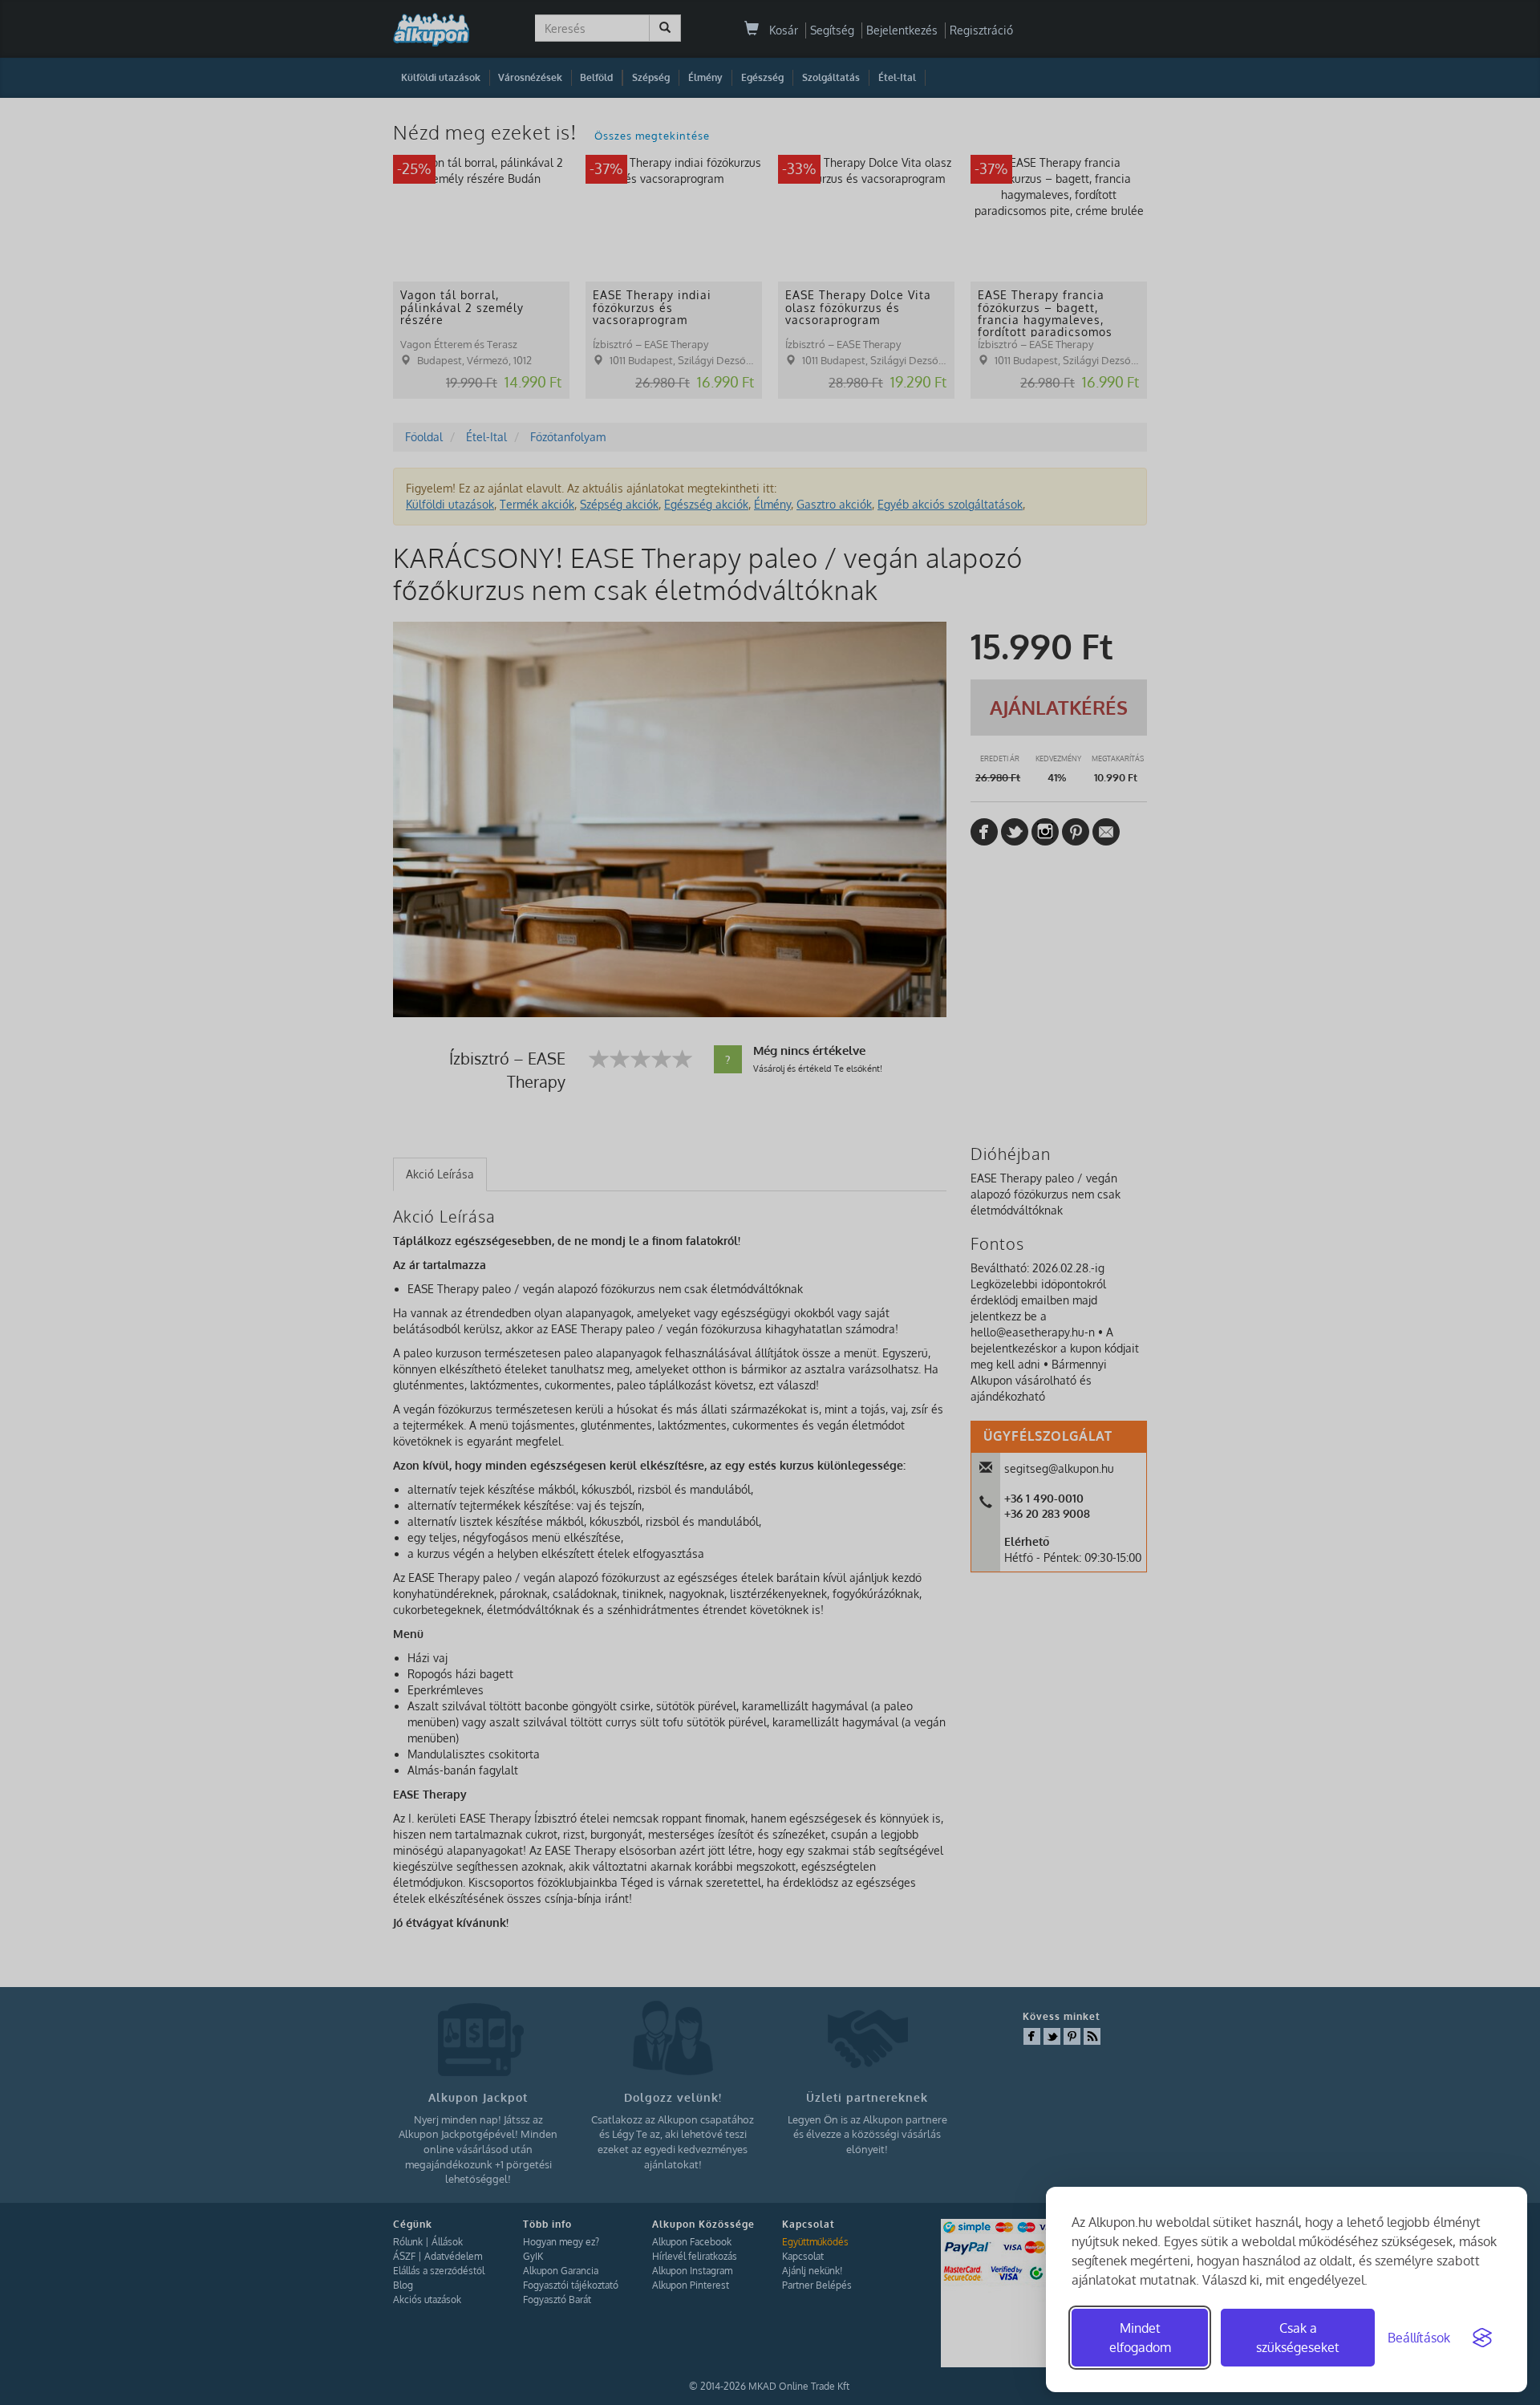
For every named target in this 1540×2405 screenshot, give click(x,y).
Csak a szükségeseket (1298, 2338)
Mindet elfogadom (1140, 2338)
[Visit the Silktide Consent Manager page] (1482, 2338)
